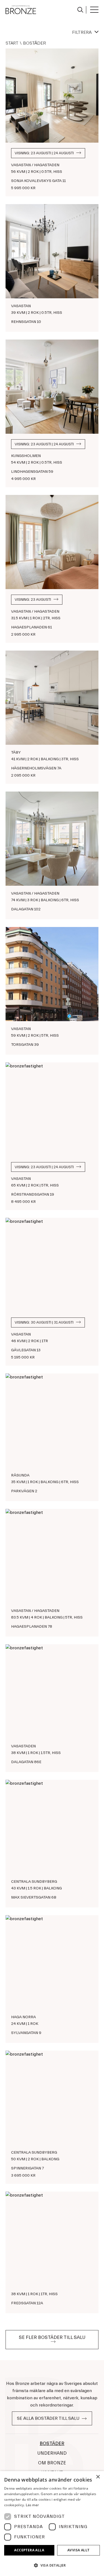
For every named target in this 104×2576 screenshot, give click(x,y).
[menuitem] (80, 10)
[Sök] (79, 9)
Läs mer (32, 2505)
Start (12, 43)
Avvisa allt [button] (78, 2550)
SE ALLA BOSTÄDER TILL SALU (48, 2418)
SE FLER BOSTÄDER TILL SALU (52, 2337)
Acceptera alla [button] (29, 2550)
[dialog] (52, 2524)
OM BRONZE (52, 2463)
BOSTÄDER (52, 2443)
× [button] (98, 2477)
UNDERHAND (52, 2453)
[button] (52, 2565)
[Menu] (92, 10)
